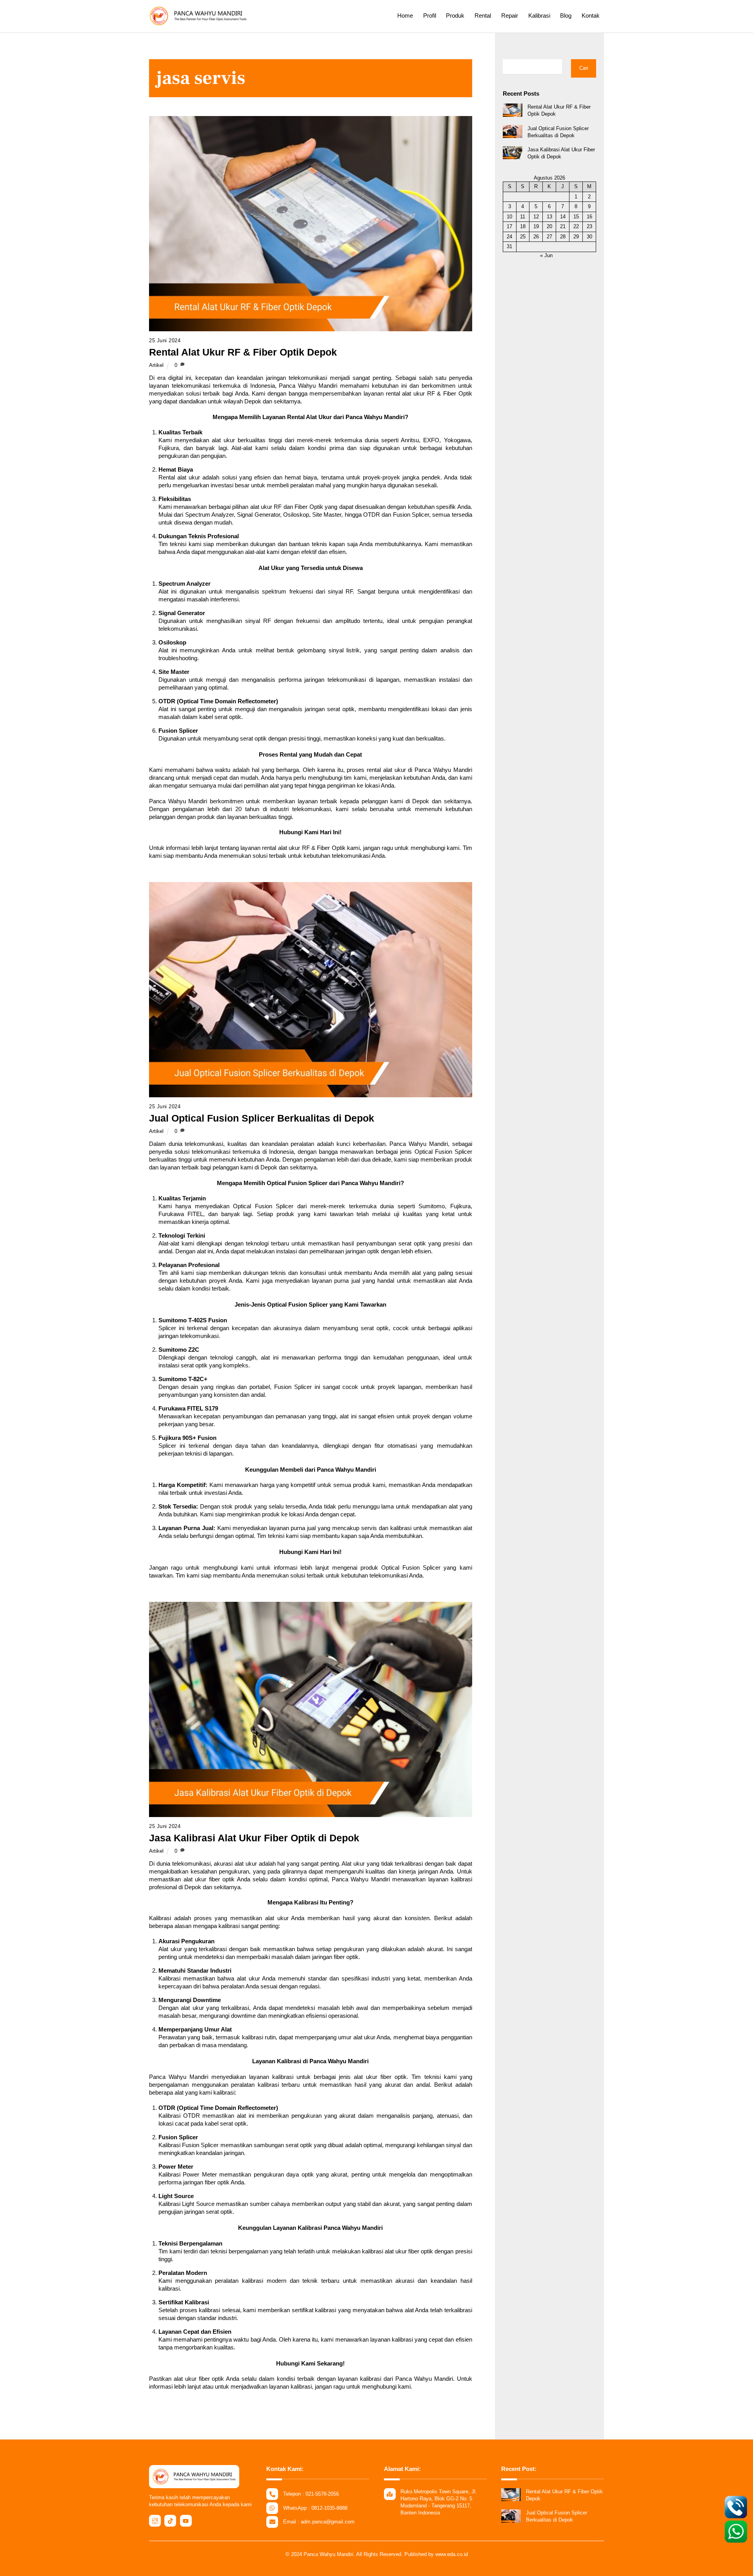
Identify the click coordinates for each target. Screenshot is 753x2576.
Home (405, 15)
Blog (566, 15)
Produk (455, 15)
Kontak (591, 15)
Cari (584, 68)
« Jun (546, 255)
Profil (430, 15)
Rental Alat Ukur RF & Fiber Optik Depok (243, 352)
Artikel (156, 365)
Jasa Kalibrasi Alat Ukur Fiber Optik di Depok (254, 1838)
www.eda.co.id (452, 2554)
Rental (483, 15)
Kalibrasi (539, 15)
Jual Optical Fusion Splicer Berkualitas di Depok (262, 1118)
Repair (510, 15)
